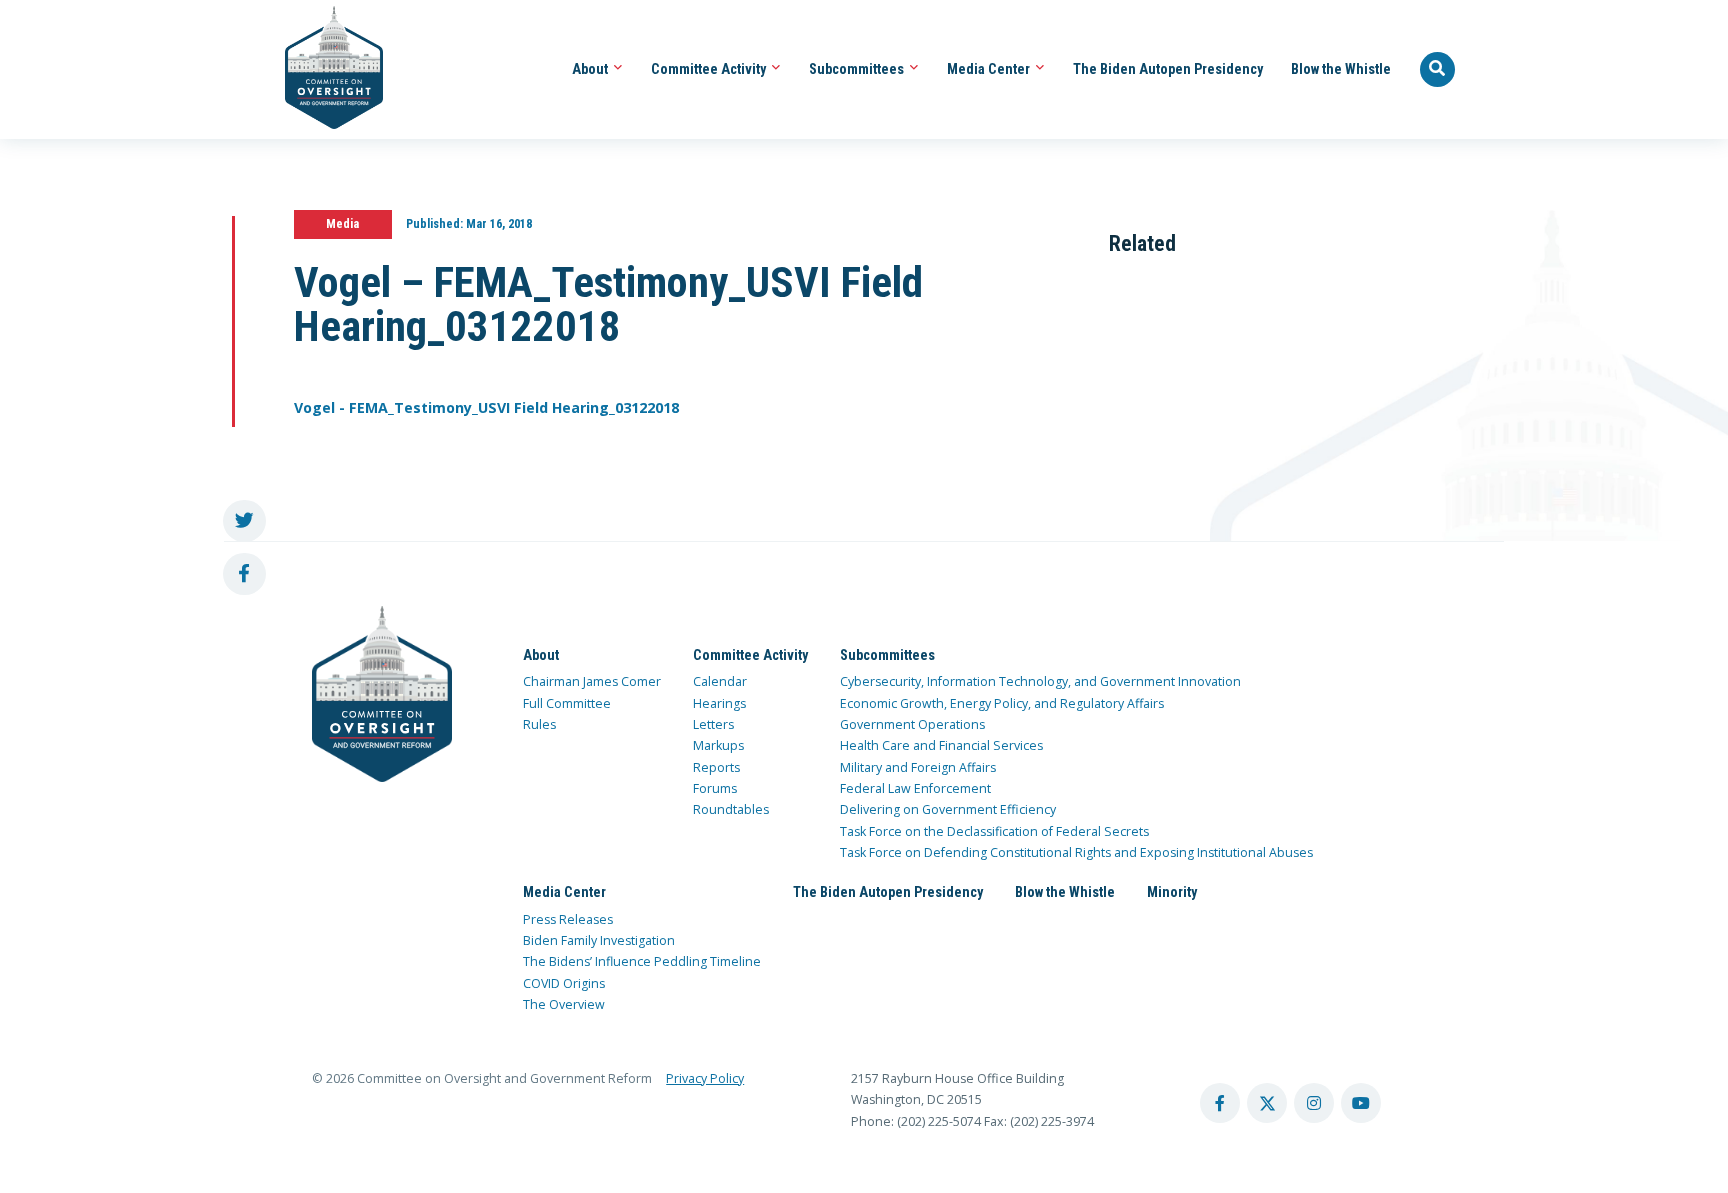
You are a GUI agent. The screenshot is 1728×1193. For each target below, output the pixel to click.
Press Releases (568, 919)
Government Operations (912, 724)
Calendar (720, 681)
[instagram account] (1314, 1103)
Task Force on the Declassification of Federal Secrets (994, 831)
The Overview (564, 1004)
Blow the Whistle (1341, 69)
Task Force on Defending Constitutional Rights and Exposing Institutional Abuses (1076, 852)
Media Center (990, 69)
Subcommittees (858, 69)
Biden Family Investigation (599, 940)
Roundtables (731, 809)
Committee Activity (710, 69)
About (591, 69)
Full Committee (567, 703)
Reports (716, 767)
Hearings (719, 703)
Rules (539, 724)
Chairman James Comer (592, 681)
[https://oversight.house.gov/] (323, 69)
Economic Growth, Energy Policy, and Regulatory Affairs (1002, 703)
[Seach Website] (1438, 70)
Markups (718, 745)
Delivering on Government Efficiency (948, 809)
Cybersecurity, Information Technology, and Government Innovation (1040, 681)
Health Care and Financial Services (941, 745)
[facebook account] (1220, 1103)
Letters (713, 724)
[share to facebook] (244, 574)
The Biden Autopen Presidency (1168, 69)
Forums (715, 788)
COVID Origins (564, 983)
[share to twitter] (244, 521)
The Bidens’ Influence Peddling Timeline (642, 961)
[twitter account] (1267, 1103)
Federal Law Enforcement (915, 788)
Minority (1172, 892)
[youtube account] (1361, 1103)
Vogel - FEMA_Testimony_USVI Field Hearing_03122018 (486, 407)
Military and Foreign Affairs (918, 767)
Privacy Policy (705, 1078)
